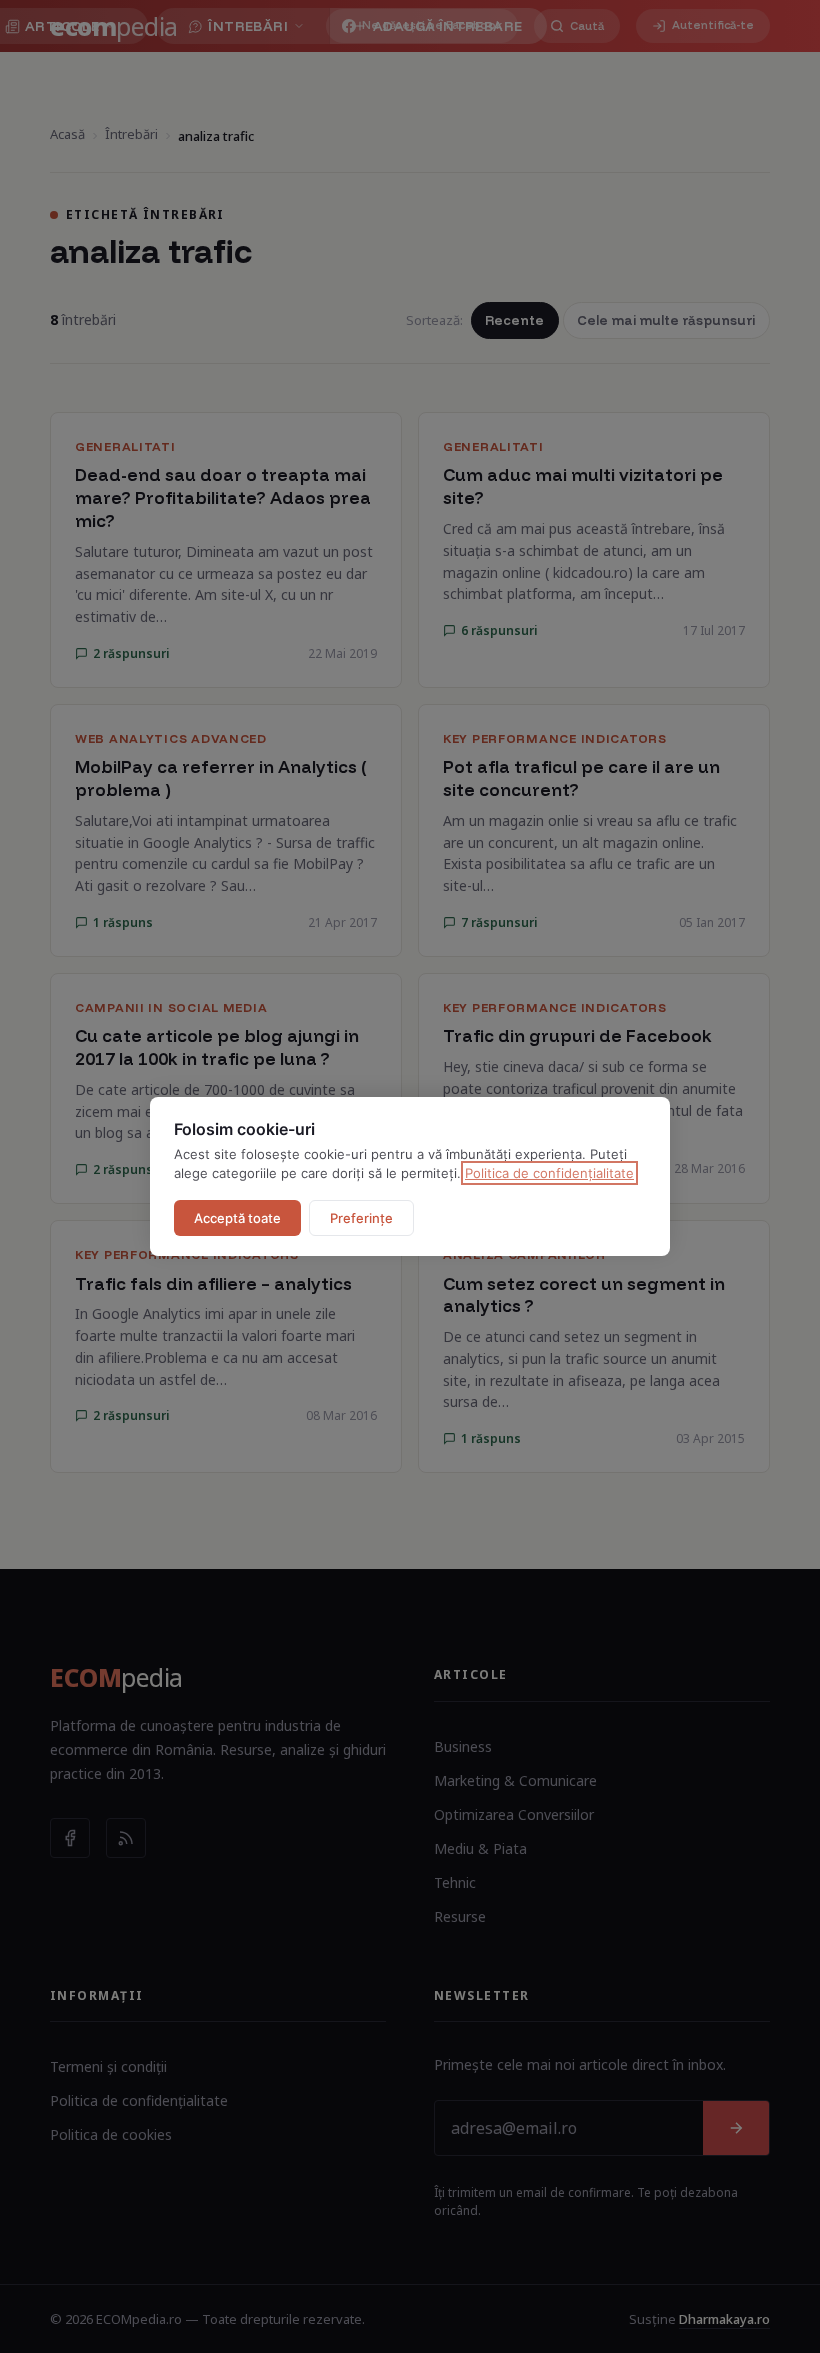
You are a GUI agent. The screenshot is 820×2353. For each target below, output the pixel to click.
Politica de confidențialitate (549, 1173)
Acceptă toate (237, 1218)
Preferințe (361, 1218)
